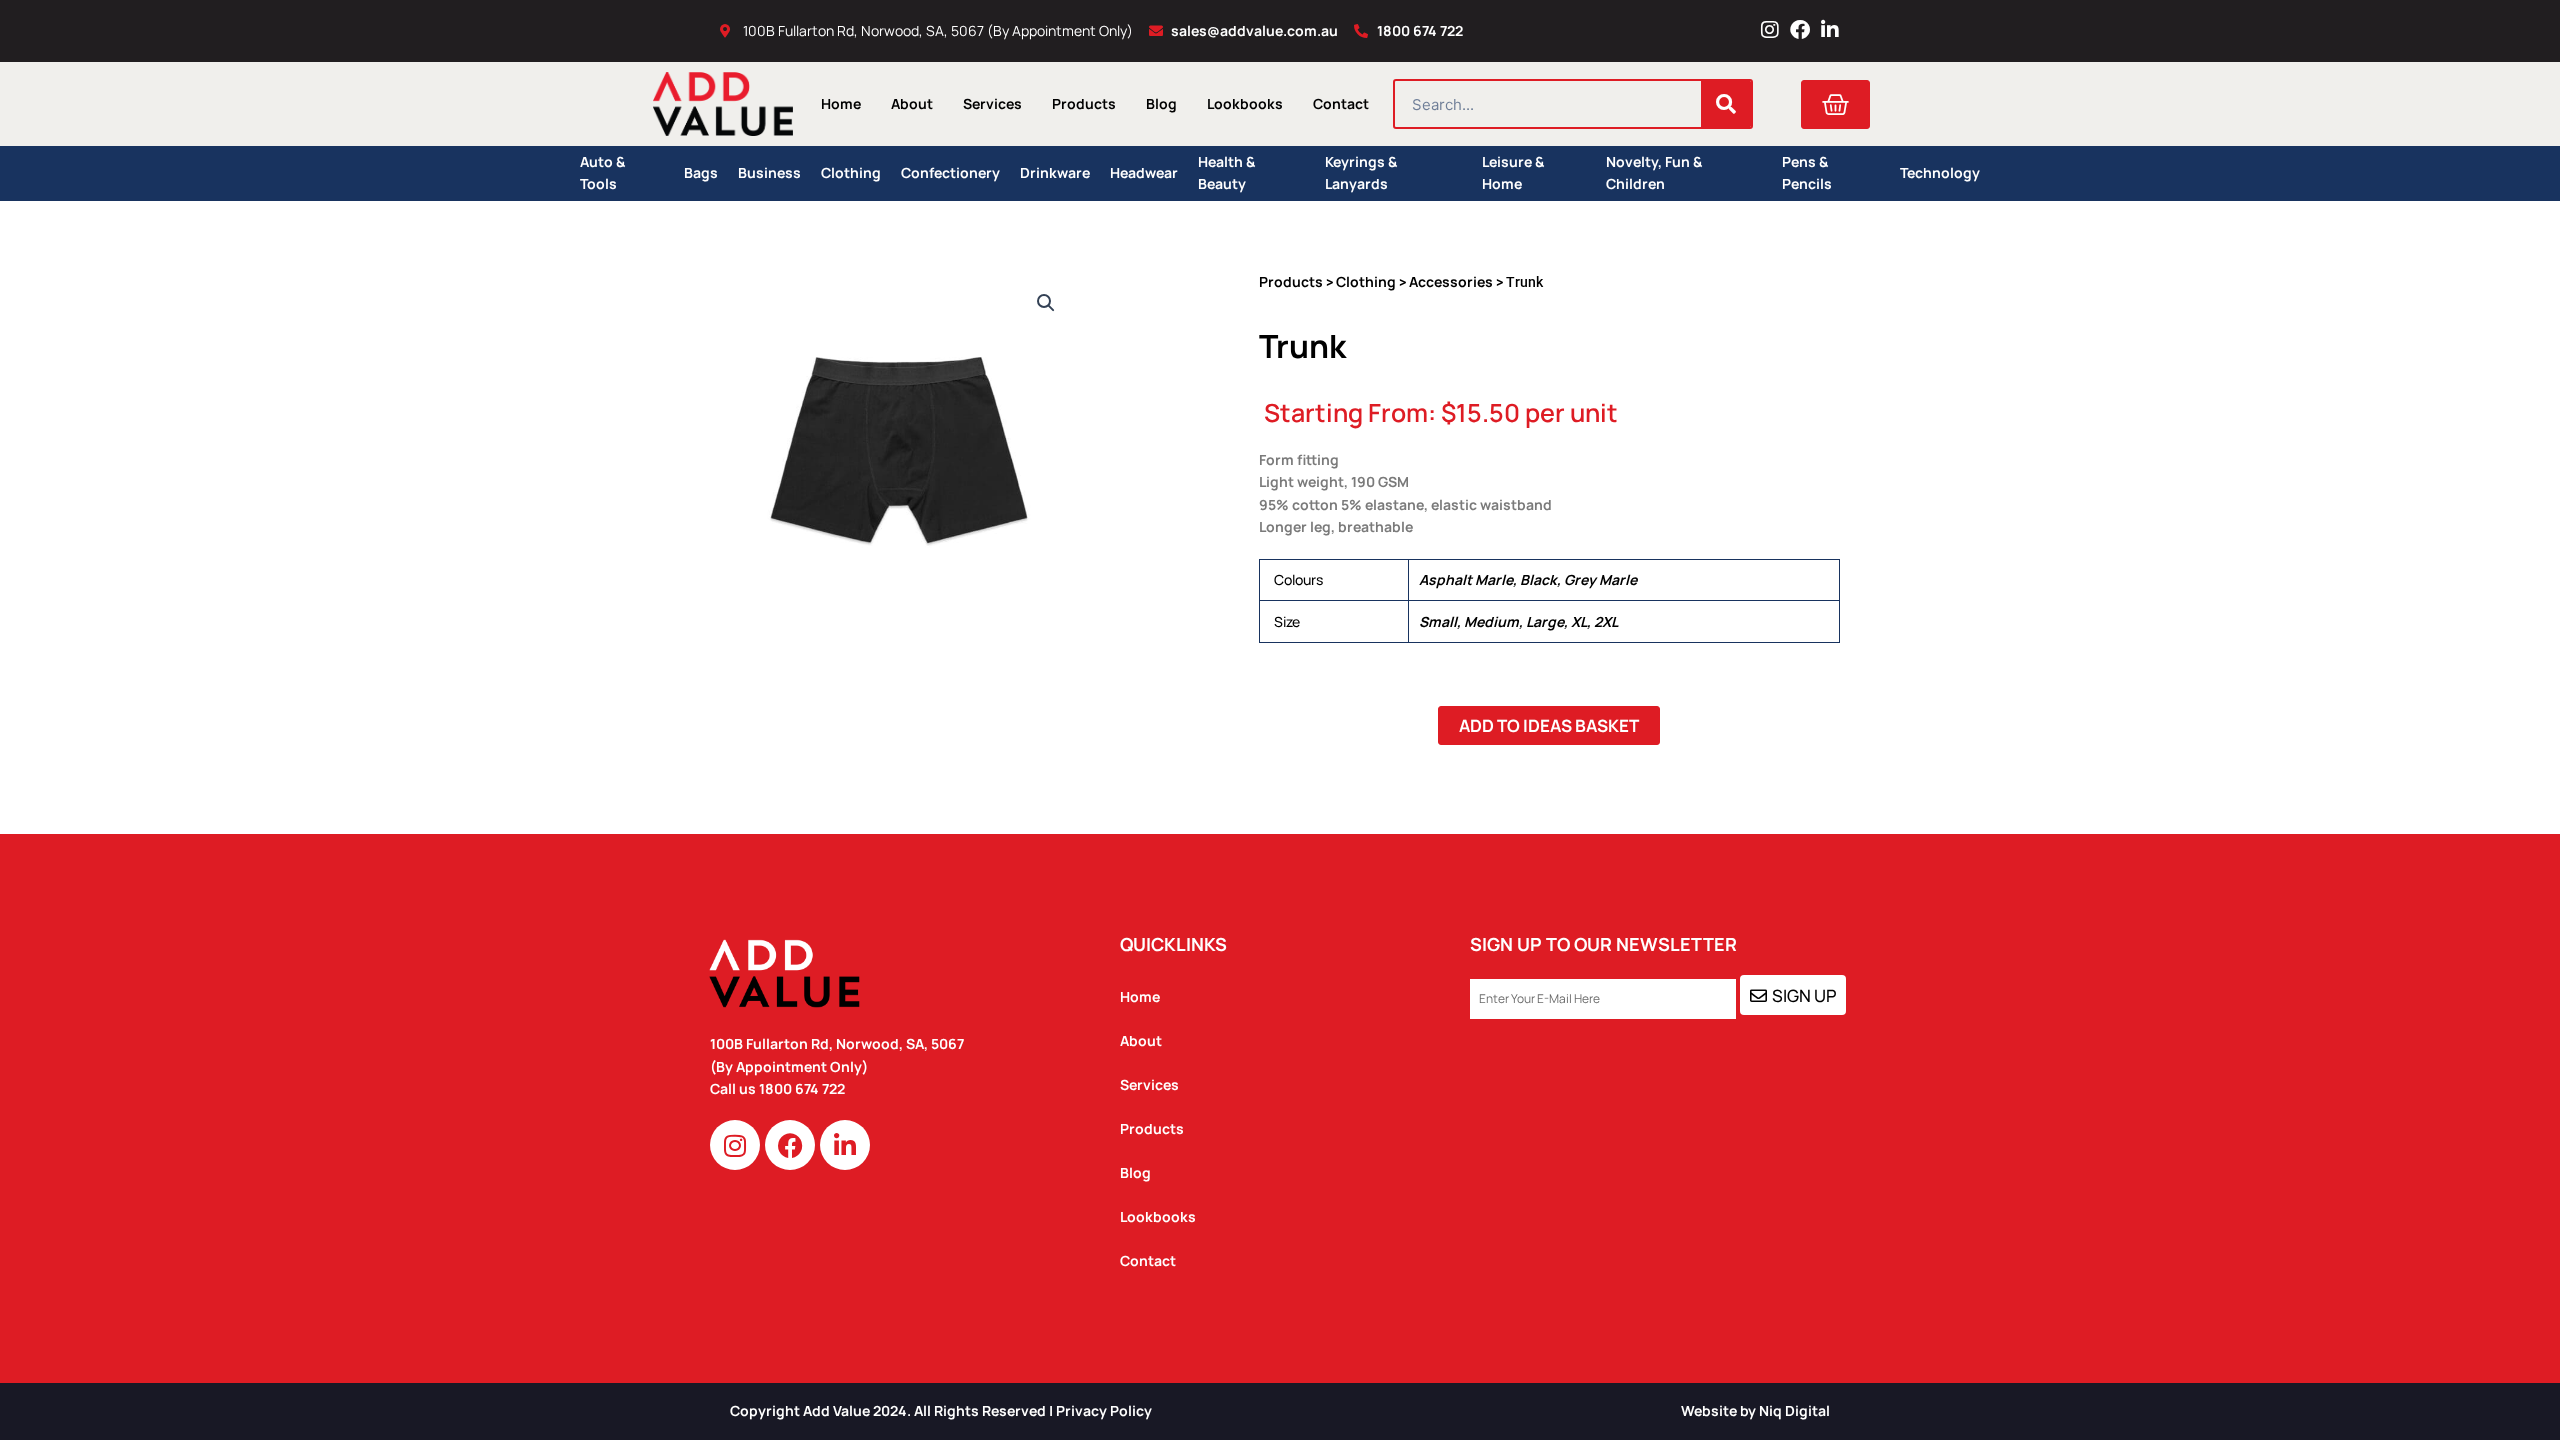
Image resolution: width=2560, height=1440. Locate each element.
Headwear (1144, 172)
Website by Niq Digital (1755, 1410)
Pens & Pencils (1807, 173)
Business (769, 172)
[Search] (1726, 104)
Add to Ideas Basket (1549, 725)
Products (1084, 103)
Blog (1161, 103)
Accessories (1451, 281)
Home (841, 103)
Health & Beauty (1226, 173)
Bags (701, 172)
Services (992, 103)
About (912, 103)
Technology (1940, 172)
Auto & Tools (602, 173)
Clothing (851, 172)
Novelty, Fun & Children (1654, 173)
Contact (1341, 103)
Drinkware (1055, 172)
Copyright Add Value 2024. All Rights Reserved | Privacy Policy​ (941, 1410)
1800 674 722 (803, 1088)
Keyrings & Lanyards (1361, 173)
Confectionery (950, 172)
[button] (1046, 303)
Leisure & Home (1513, 173)
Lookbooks (1245, 103)
